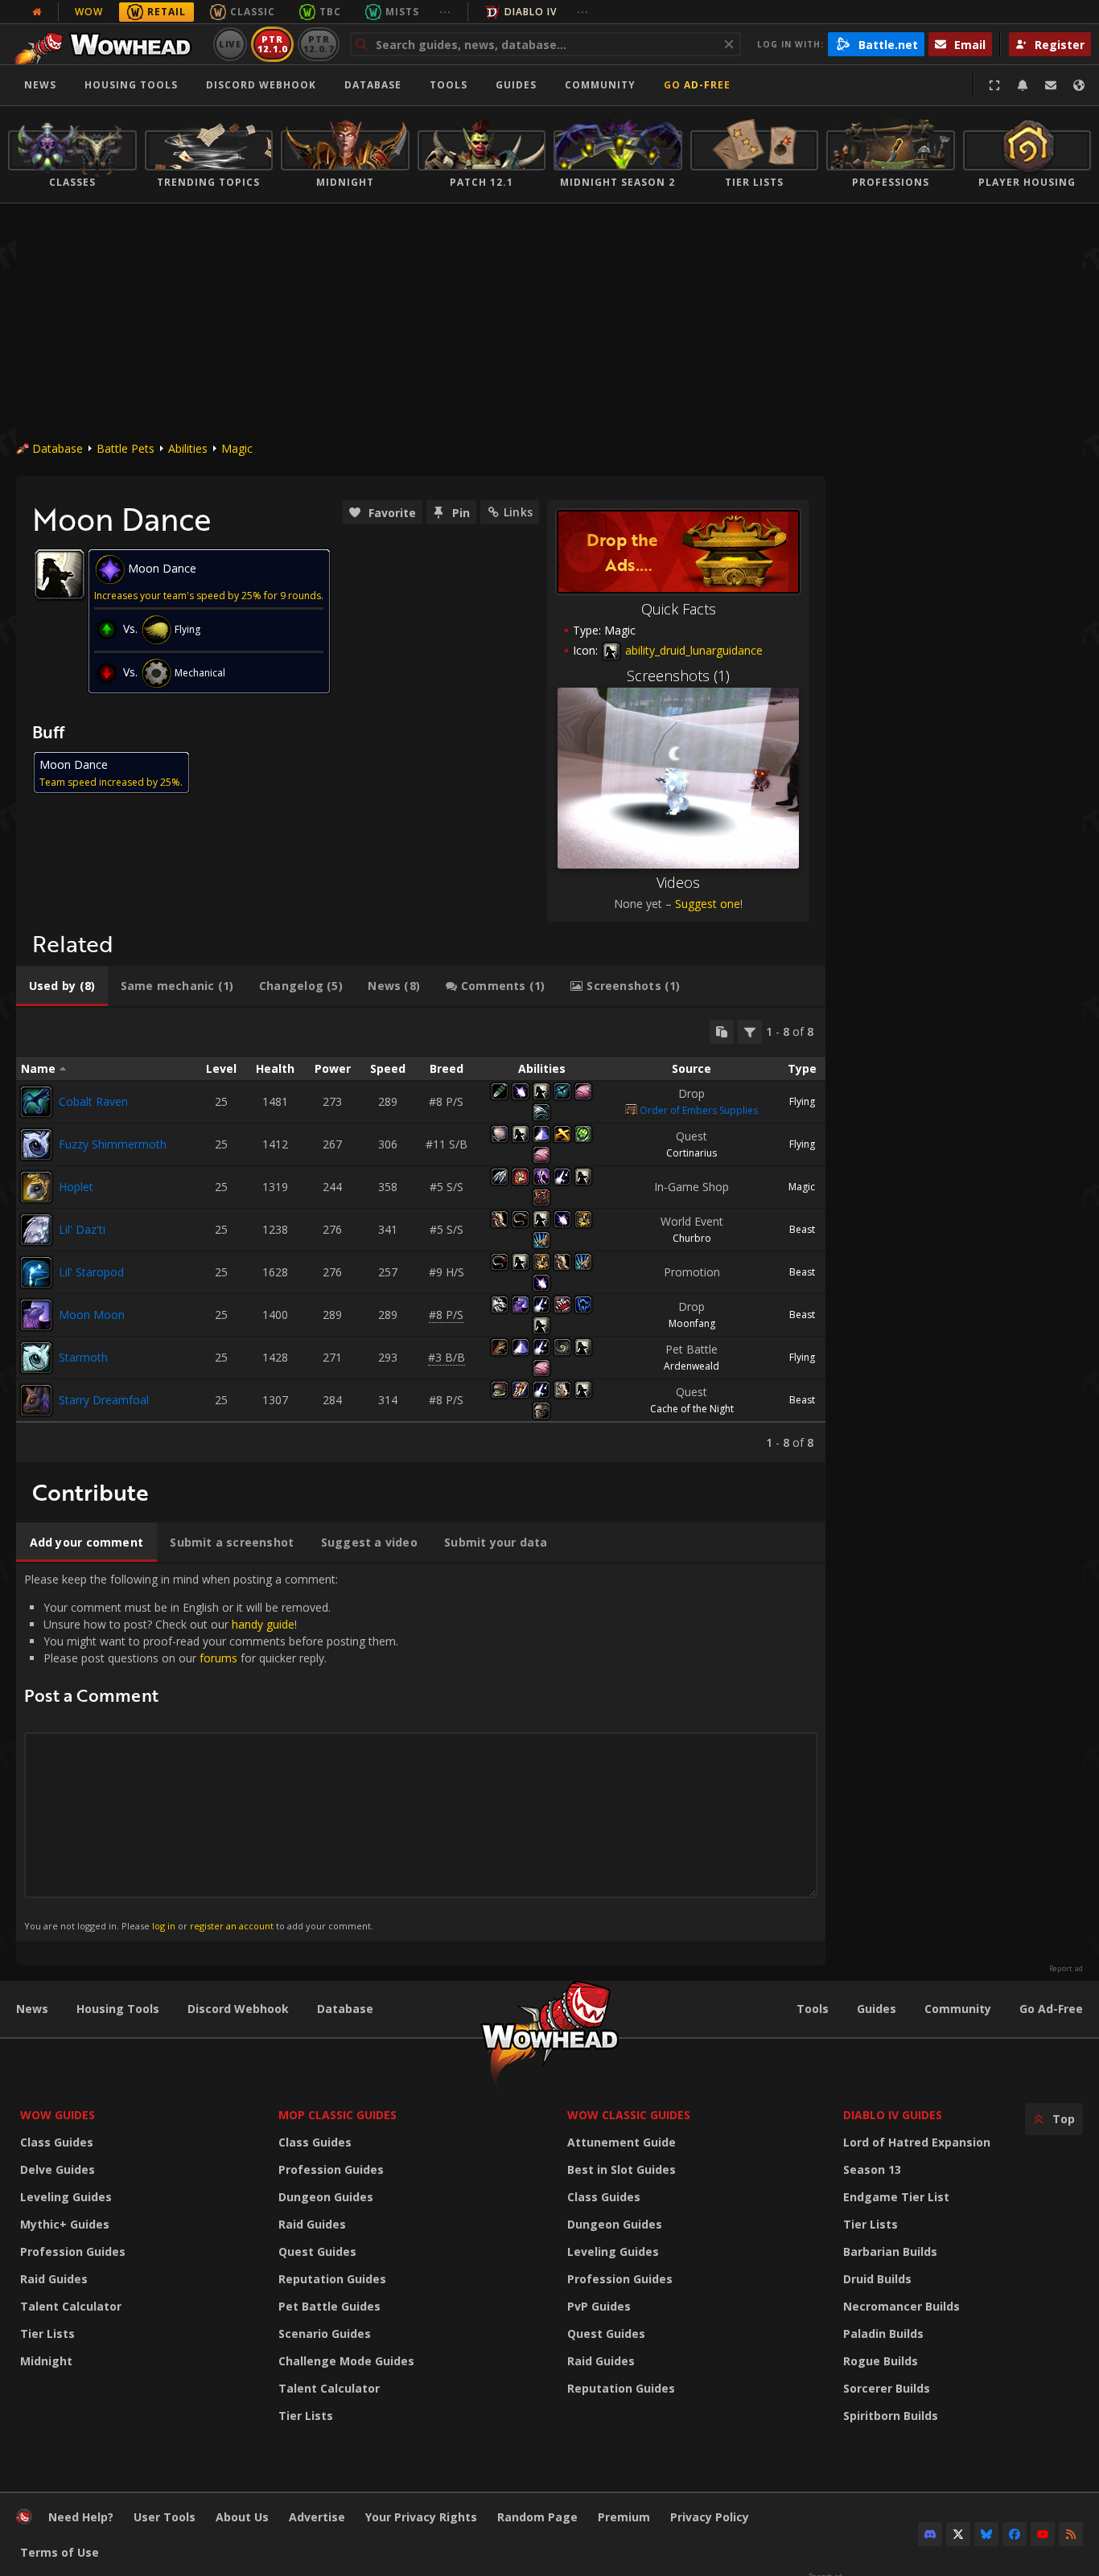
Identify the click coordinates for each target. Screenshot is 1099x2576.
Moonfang (692, 1323)
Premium (624, 2517)
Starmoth (83, 1357)
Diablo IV (531, 12)
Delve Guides (58, 2169)
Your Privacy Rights (421, 2517)
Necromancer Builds (901, 2306)
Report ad (1066, 1969)
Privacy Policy (710, 2517)
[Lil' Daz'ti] (36, 1230)
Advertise (317, 2517)
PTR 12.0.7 (318, 44)
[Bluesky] (986, 2534)
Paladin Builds (883, 2334)
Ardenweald (692, 1366)
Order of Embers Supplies (699, 1110)
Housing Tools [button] (131, 85)
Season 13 (872, 2169)
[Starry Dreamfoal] (36, 1400)
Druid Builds (877, 2279)
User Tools (165, 2517)
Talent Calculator (71, 2306)
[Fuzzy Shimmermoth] (36, 1144)
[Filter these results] (750, 1032)
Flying (802, 1101)
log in (164, 1926)
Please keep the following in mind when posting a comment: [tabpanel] (211, 1751)
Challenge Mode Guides (346, 2361)
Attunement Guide (622, 2142)
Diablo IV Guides (893, 2115)
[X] (958, 2534)
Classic (253, 12)
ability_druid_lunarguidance (692, 650)
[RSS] (1071, 2534)
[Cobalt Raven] (36, 1102)
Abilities (188, 448)
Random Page (537, 2517)
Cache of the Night (692, 1409)
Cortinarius (692, 1153)
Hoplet (76, 1187)
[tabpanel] (421, 1235)
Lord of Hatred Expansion (917, 2142)
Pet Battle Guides (329, 2306)
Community (600, 85)
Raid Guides (54, 2279)
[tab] (62, 986)
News (40, 85)
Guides (516, 85)
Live (231, 44)
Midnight (46, 2361)
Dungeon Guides (326, 2197)
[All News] (37, 12)
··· (445, 12)
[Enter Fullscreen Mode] (994, 85)
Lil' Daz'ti (82, 1229)
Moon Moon (92, 1315)
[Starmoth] (36, 1358)
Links (518, 512)
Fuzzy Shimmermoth (113, 1144)
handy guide (263, 1624)
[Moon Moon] (36, 1315)
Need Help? (81, 2517)
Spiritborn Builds (891, 2416)
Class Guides (57, 2142)
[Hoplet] (36, 1187)
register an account (232, 1926)
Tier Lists (47, 2334)
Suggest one (708, 904)
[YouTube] (1043, 2534)
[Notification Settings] (1023, 85)
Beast (802, 1229)
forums (218, 1658)
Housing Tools (118, 2009)
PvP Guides (599, 2306)
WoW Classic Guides (629, 2115)
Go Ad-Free (697, 85)
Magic (237, 448)
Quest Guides (317, 2251)
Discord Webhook (261, 85)
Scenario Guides (325, 2334)
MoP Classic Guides (338, 2115)
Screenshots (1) (678, 676)
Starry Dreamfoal (104, 1400)
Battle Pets (126, 448)
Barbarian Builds (890, 2251)
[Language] (1079, 85)
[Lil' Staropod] (36, 1272)
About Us (242, 2517)
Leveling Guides (66, 2197)
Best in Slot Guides (622, 2169)
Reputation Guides (332, 2279)
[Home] (107, 44)
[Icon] (60, 574)
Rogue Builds (881, 2361)
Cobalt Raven (93, 1101)
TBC (330, 12)
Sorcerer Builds (887, 2388)
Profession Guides (73, 2251)
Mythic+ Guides (65, 2224)
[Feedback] (1051, 85)
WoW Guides (58, 2115)
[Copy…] (722, 1032)
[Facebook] (1015, 2534)
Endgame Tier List (896, 2197)
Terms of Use (60, 2552)
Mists (402, 12)
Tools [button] (449, 85)
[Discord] (930, 2534)
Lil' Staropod (91, 1272)
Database (373, 85)
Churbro (692, 1238)
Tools (813, 2009)
